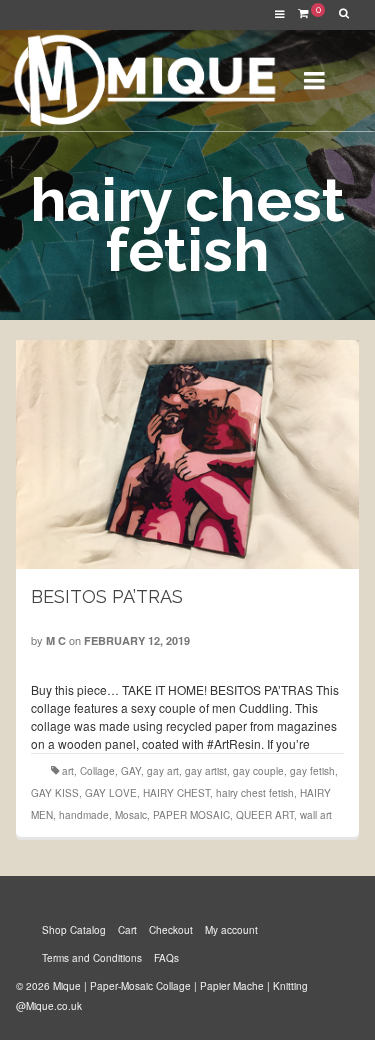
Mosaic (131, 815)
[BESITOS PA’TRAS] (188, 454)
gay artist (206, 771)
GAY (131, 771)
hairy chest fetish (255, 793)
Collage (97, 771)
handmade (84, 815)
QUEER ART (265, 815)
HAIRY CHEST (176, 793)
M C (56, 640)
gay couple (258, 771)
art (68, 771)
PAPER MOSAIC (191, 815)
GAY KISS (55, 793)
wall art (316, 815)
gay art (163, 771)
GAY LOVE (111, 793)
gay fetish (312, 771)
